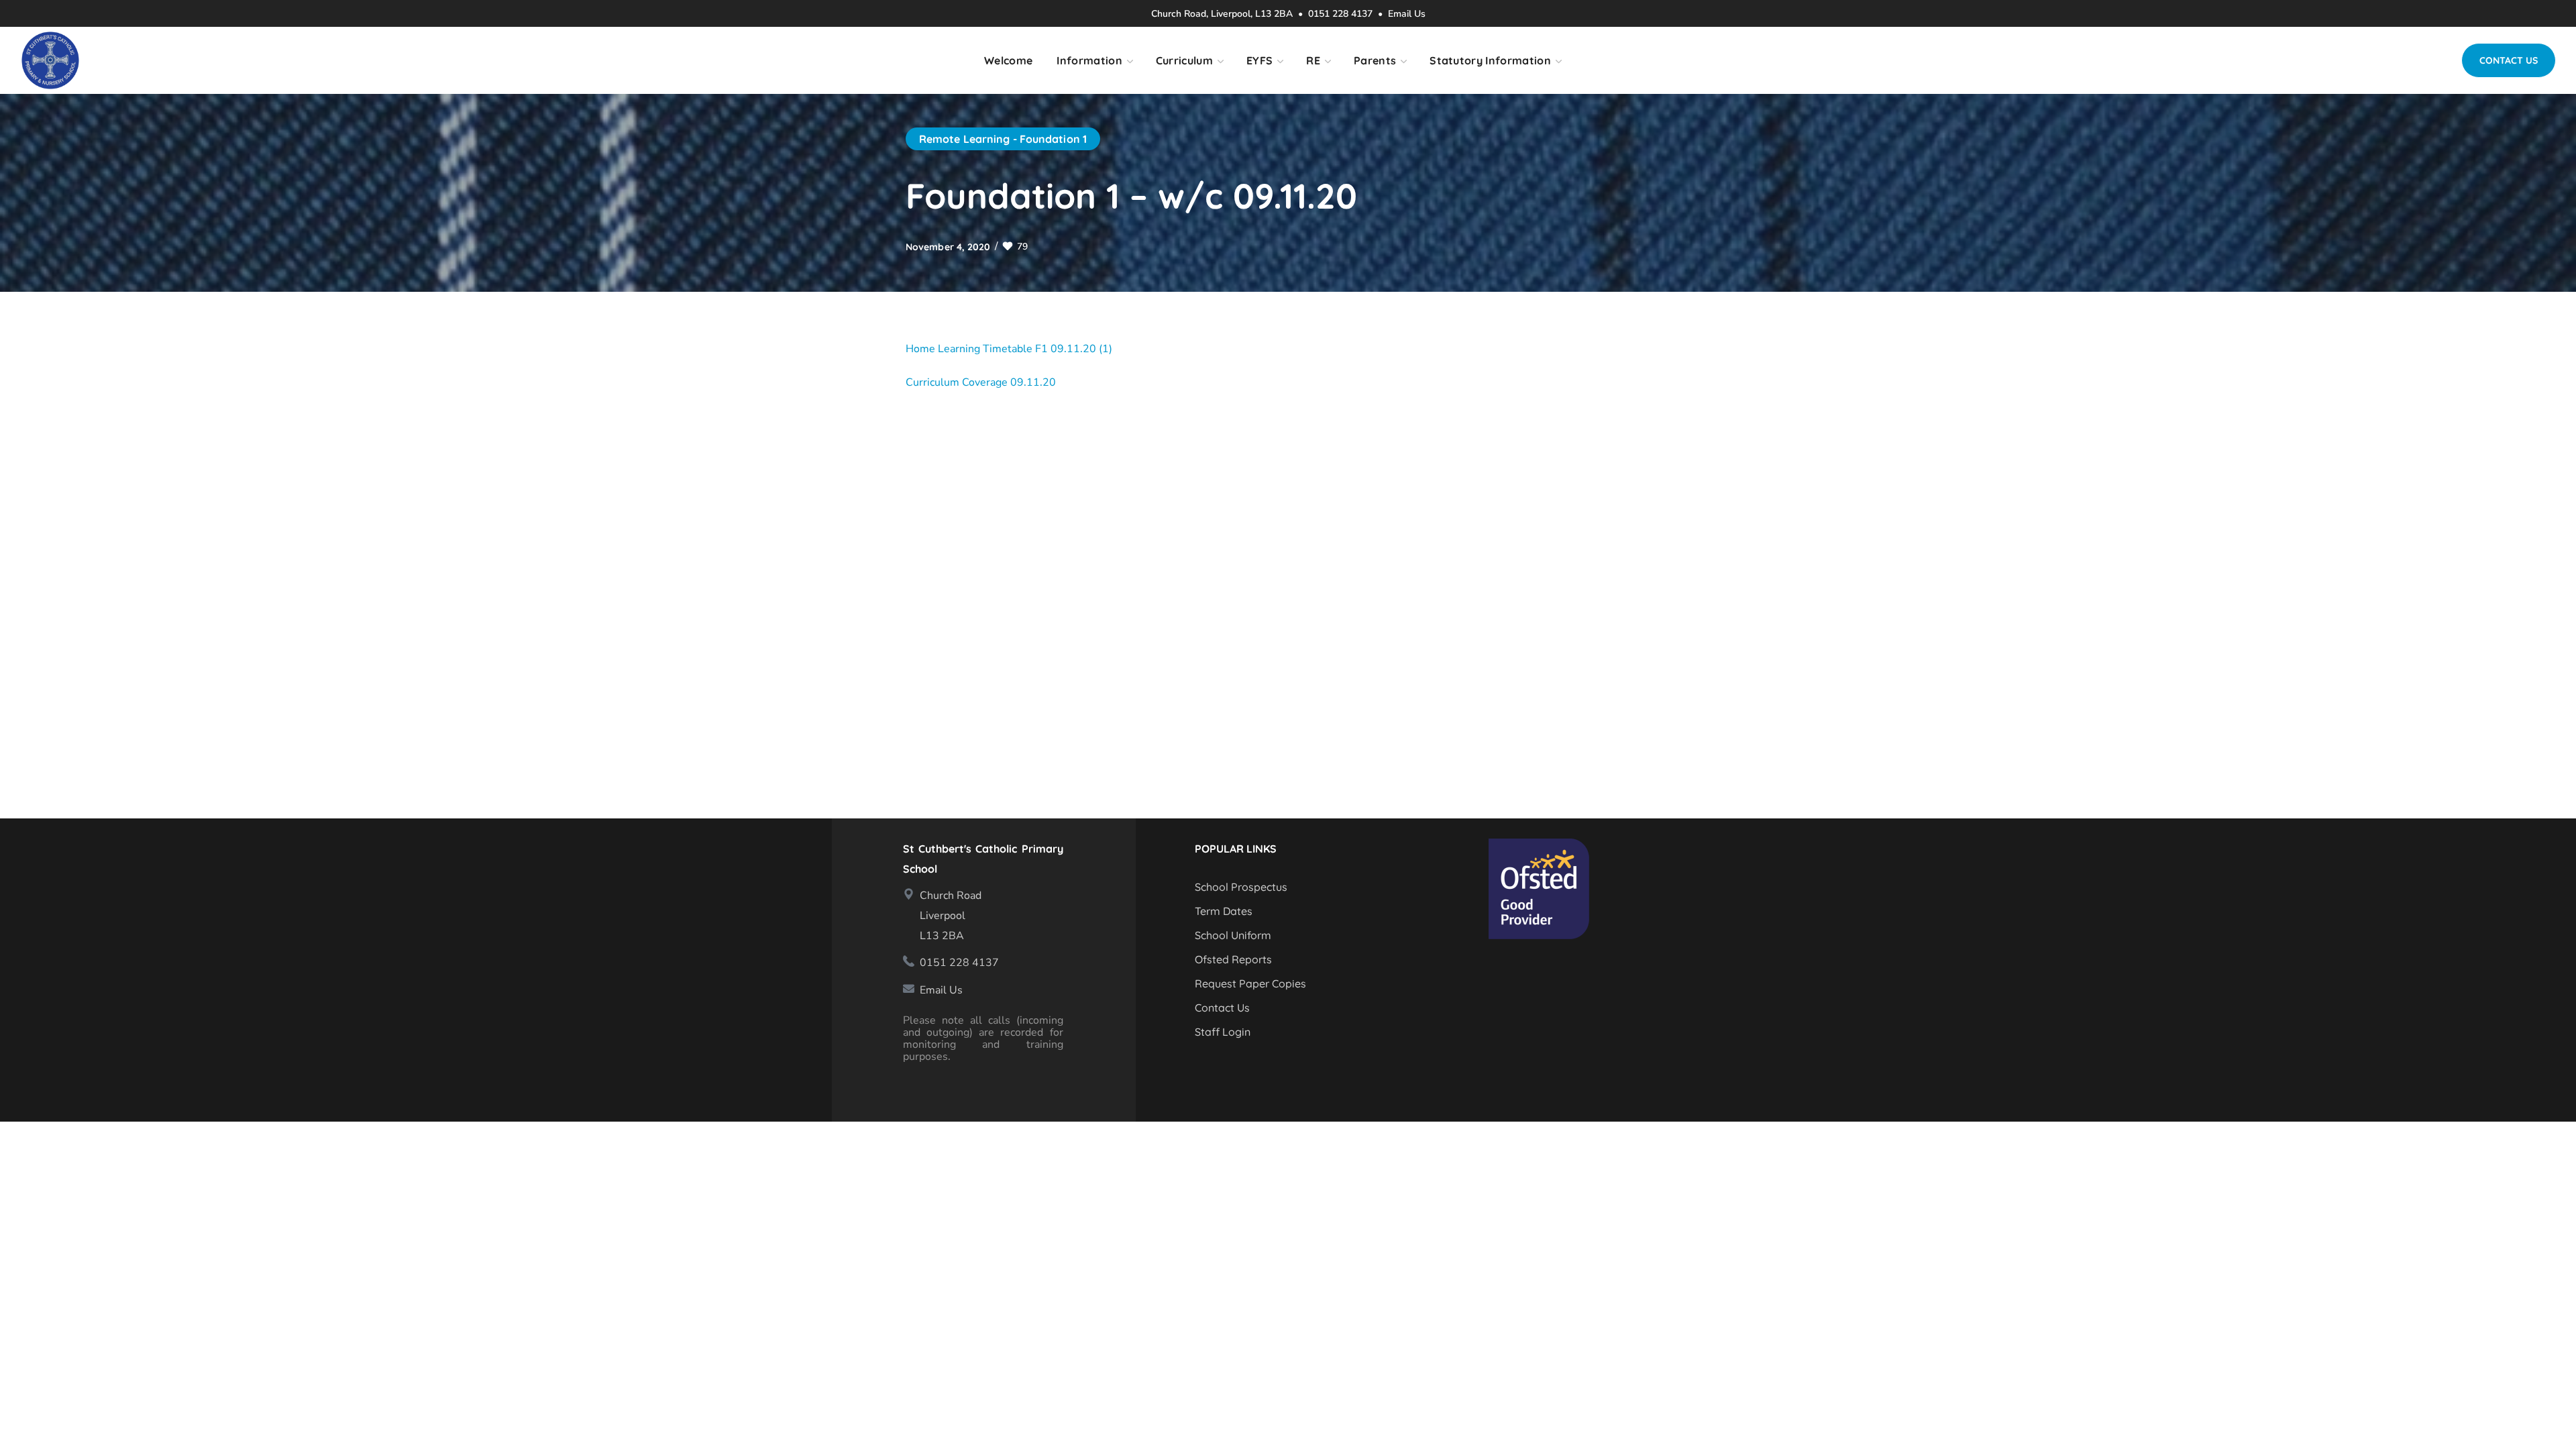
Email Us (1407, 14)
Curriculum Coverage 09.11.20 (981, 382)
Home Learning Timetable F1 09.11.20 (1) (1009, 349)
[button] (2509, 60)
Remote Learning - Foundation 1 (1003, 139)
